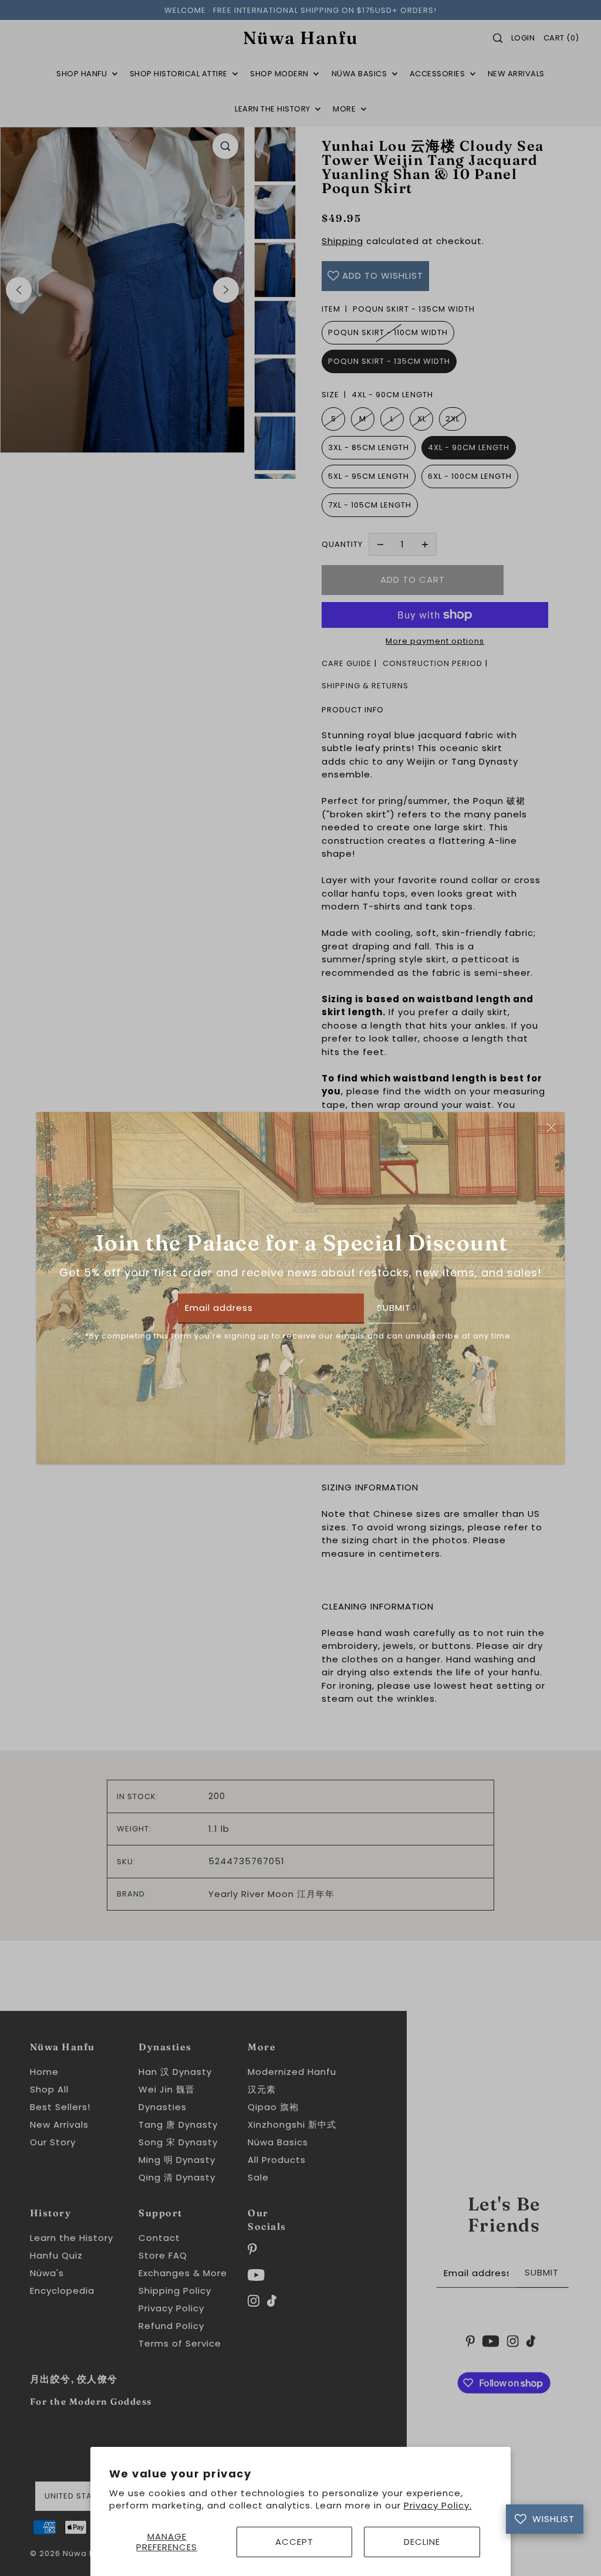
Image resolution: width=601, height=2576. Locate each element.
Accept (294, 2542)
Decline (422, 2542)
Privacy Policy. (438, 2505)
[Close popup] (551, 1127)
